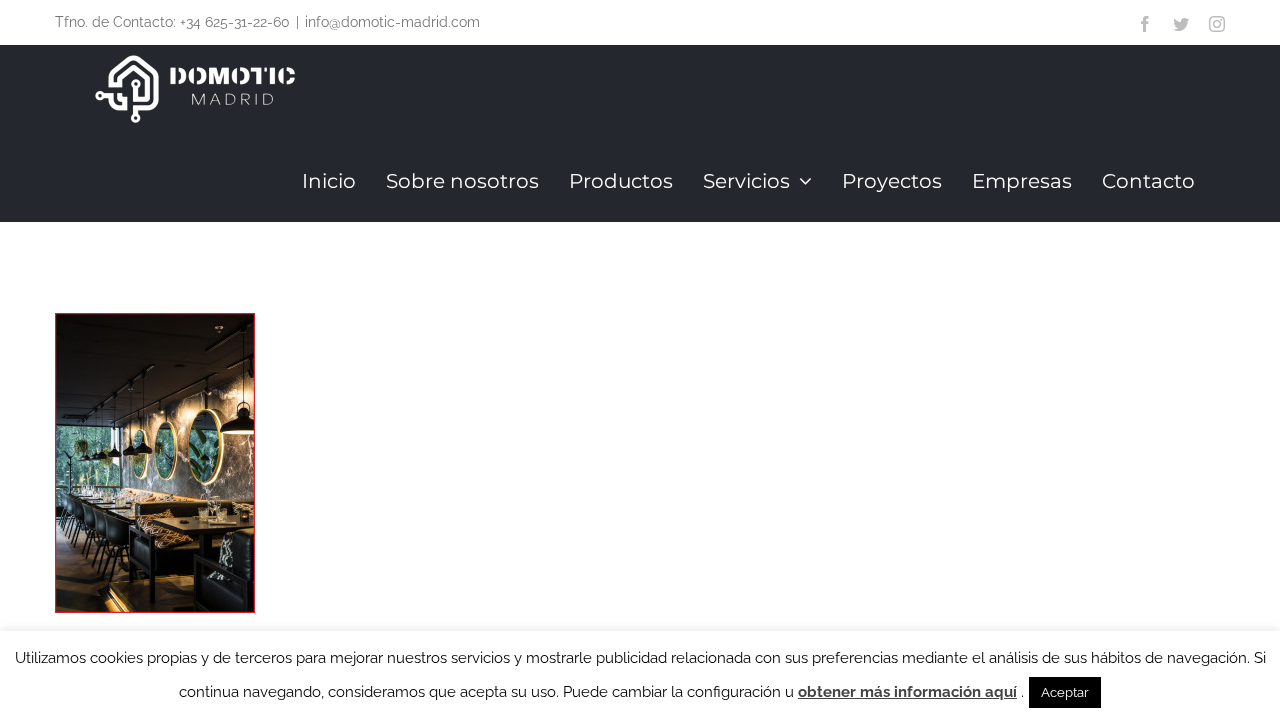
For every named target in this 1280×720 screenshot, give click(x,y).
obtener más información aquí (907, 692)
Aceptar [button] (1065, 692)
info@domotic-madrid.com (392, 22)
